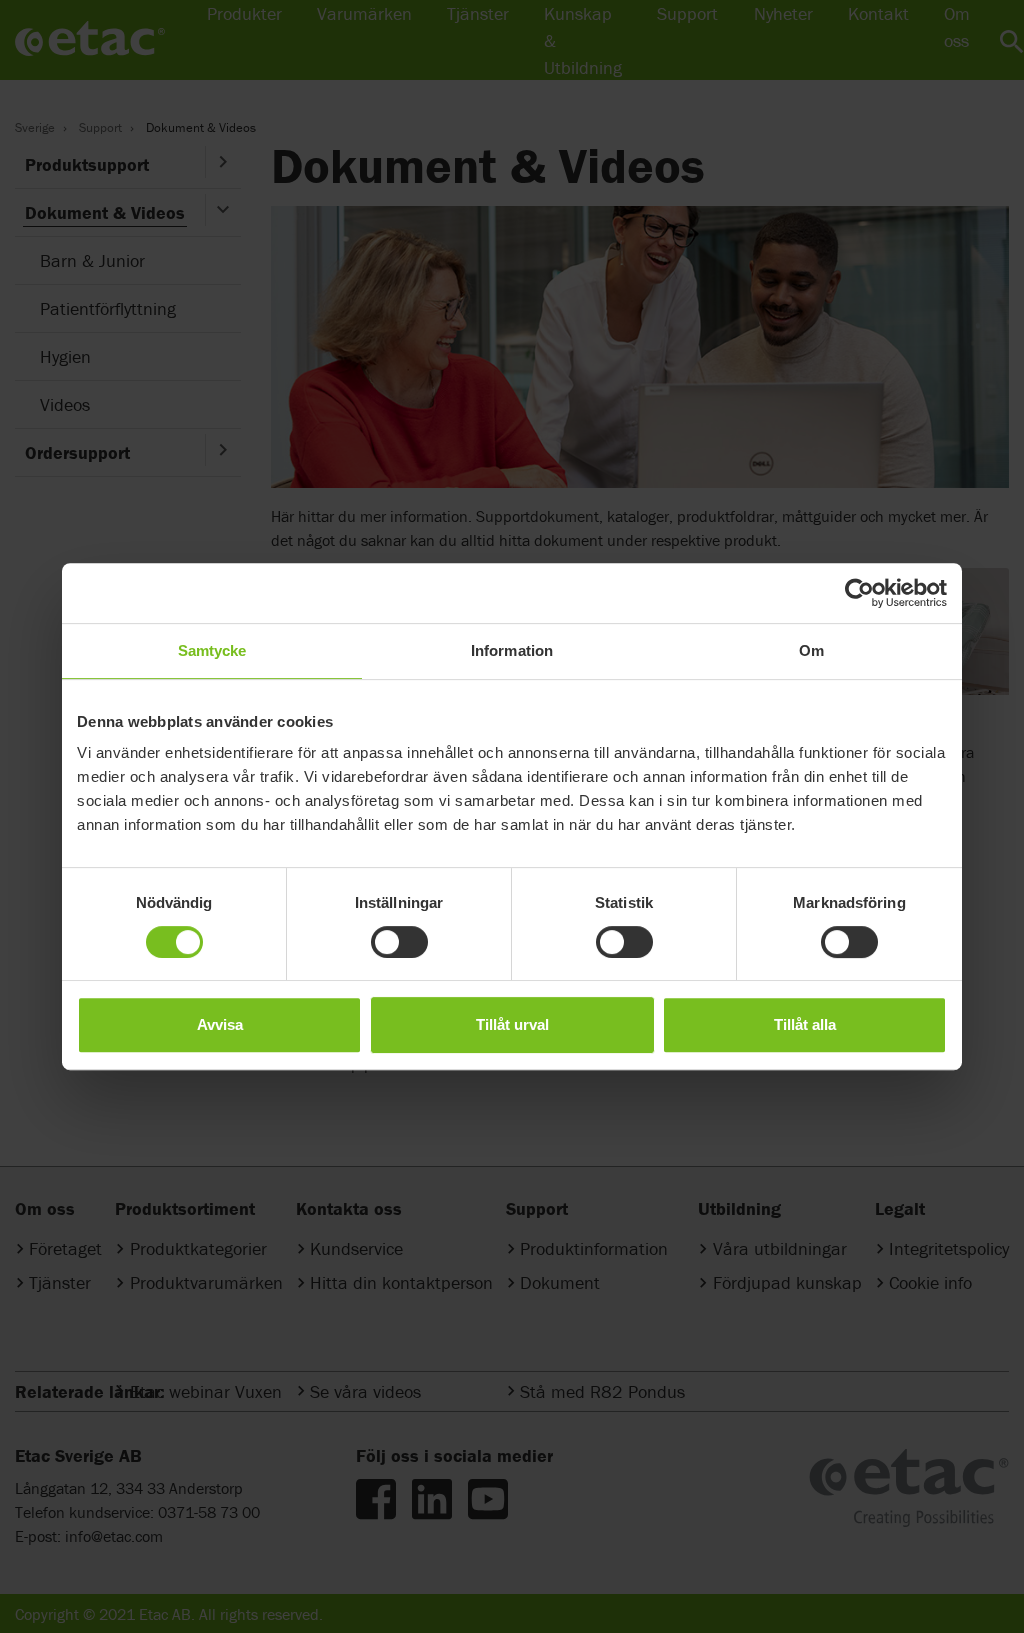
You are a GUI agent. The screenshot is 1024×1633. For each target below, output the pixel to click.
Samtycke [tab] (212, 650)
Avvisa (220, 1024)
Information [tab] (512, 650)
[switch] (399, 942)
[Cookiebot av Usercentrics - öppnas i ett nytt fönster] (859, 593)
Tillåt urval (512, 1024)
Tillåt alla (805, 1024)
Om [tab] (811, 650)
